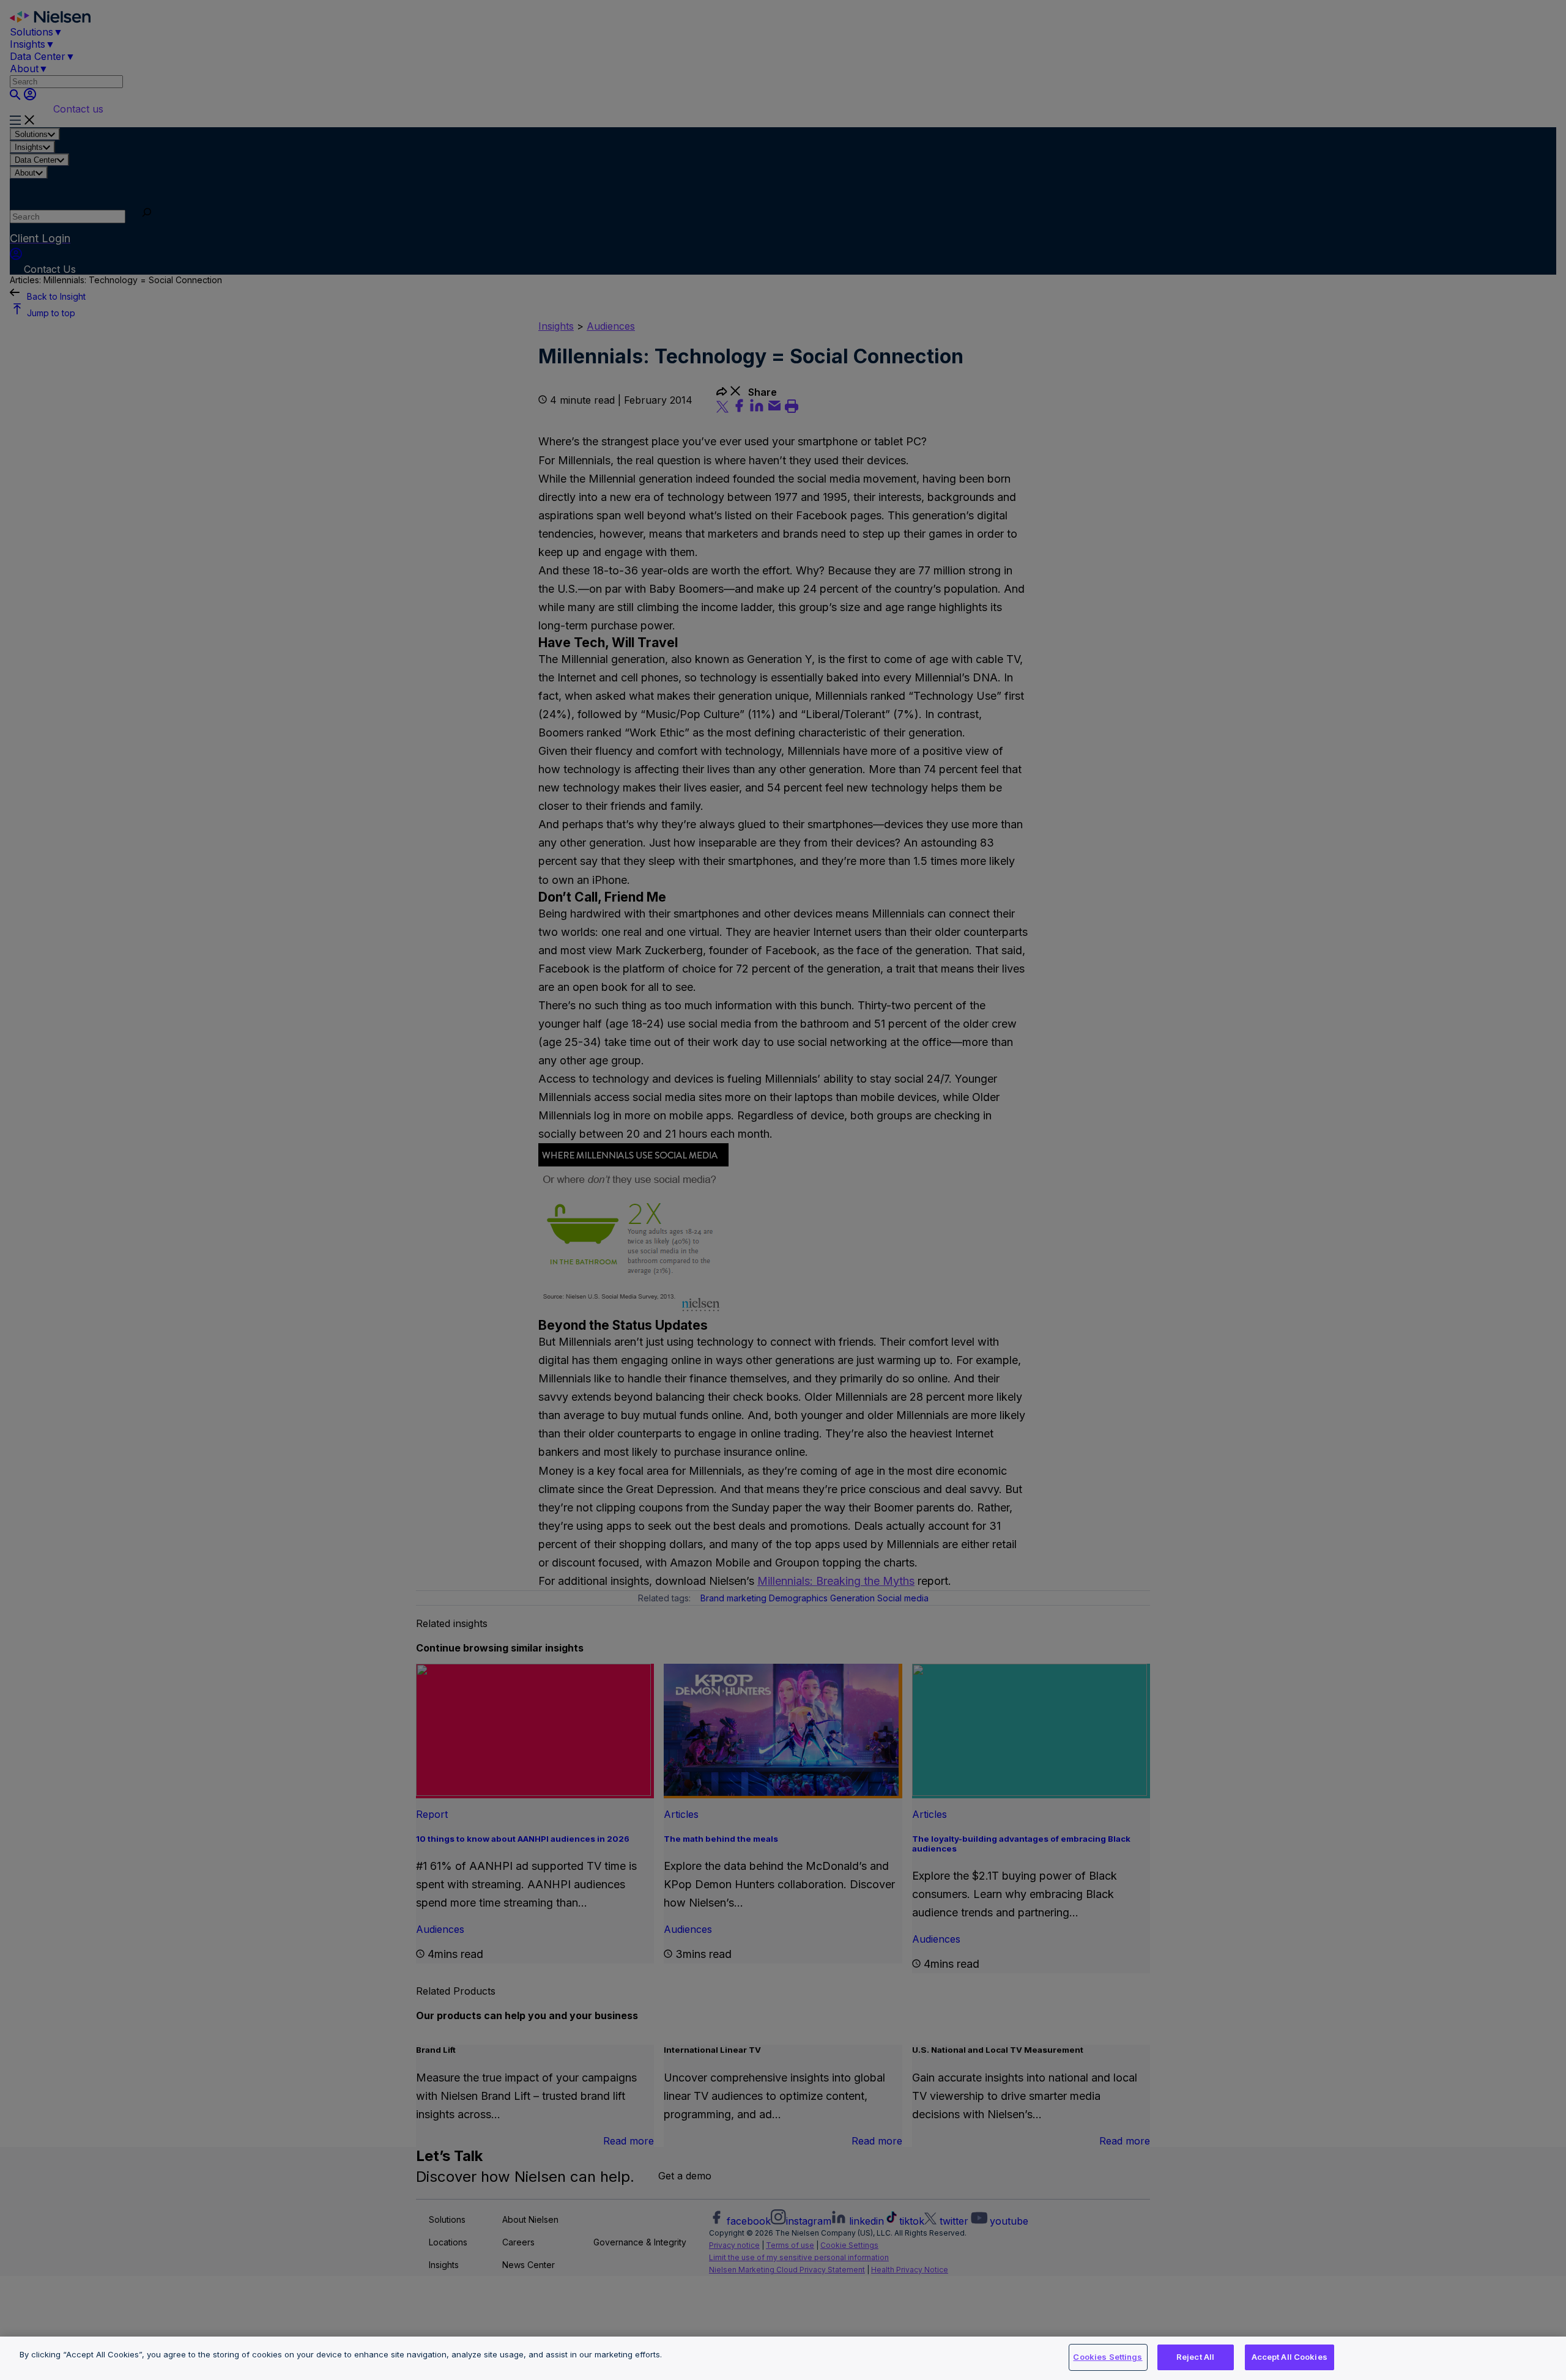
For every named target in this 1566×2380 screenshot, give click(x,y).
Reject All (1195, 2357)
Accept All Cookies (1290, 2357)
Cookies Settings (1108, 2357)
